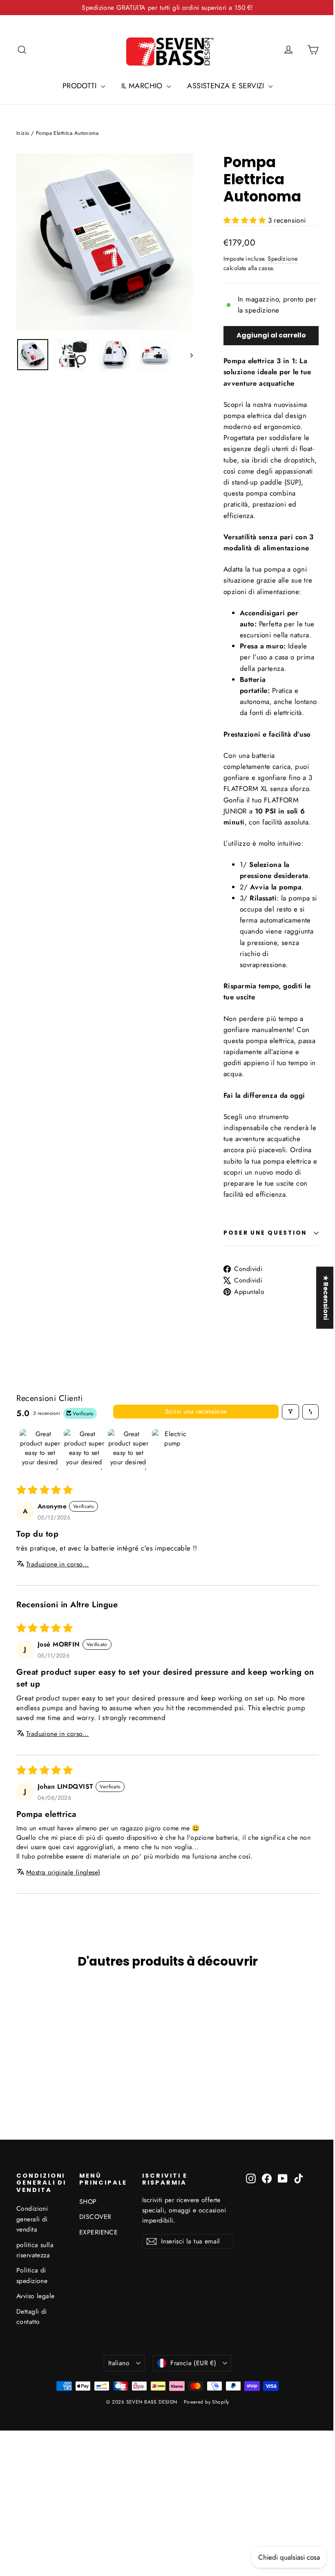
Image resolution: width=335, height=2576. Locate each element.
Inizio (23, 133)
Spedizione (283, 259)
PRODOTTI (81, 86)
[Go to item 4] (172, 1450)
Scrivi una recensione (196, 1411)
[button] (246, 220)
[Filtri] (290, 1412)
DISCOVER (95, 2217)
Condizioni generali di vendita (32, 2219)
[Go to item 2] (84, 1450)
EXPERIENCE (98, 2232)
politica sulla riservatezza (35, 2250)
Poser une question (265, 1233)
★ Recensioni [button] (320, 1298)
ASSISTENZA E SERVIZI (227, 86)
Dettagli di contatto (32, 2317)
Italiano (119, 2363)
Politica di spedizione (32, 2275)
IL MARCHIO (143, 86)
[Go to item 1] (40, 1450)
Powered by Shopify (207, 2402)
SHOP (88, 2202)
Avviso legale (36, 2296)
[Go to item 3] (128, 1450)
